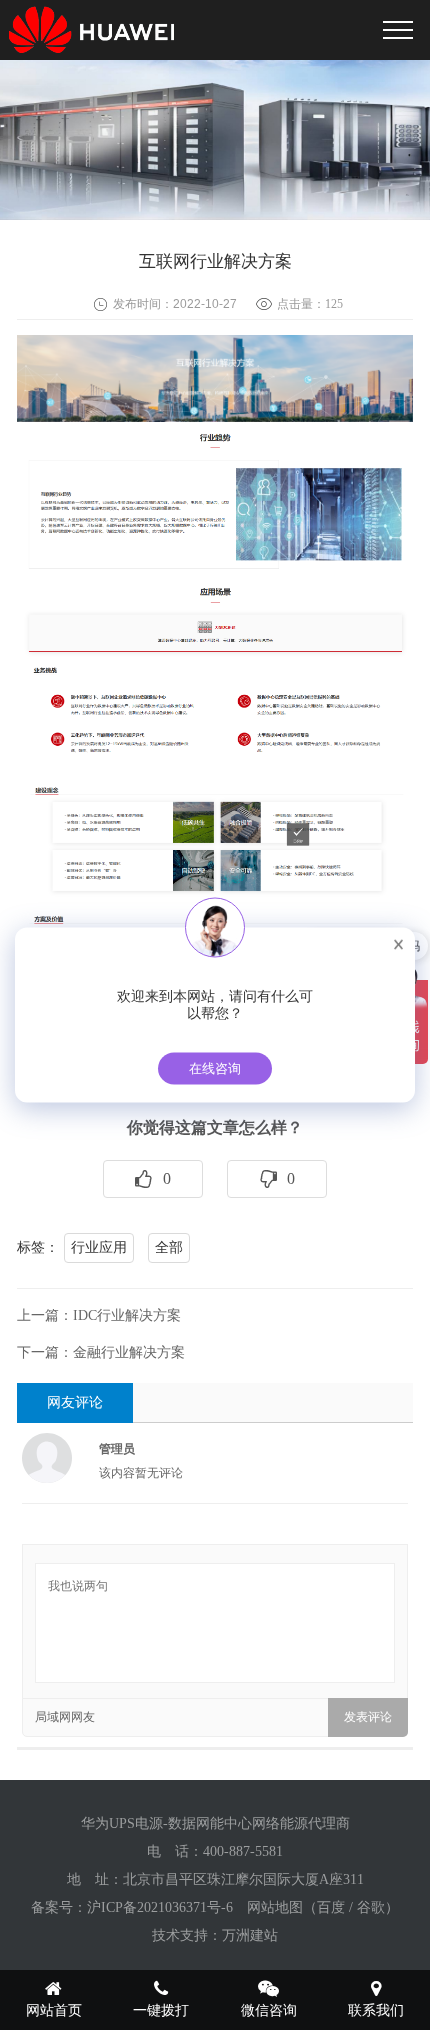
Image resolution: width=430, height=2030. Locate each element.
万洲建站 (250, 1935)
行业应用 (99, 1247)
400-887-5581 (243, 1851)
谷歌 (371, 1907)
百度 (331, 1907)
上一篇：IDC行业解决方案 (99, 1315)
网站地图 (275, 1907)
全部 (169, 1247)
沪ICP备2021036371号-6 (160, 1907)
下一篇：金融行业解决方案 (101, 1352)
